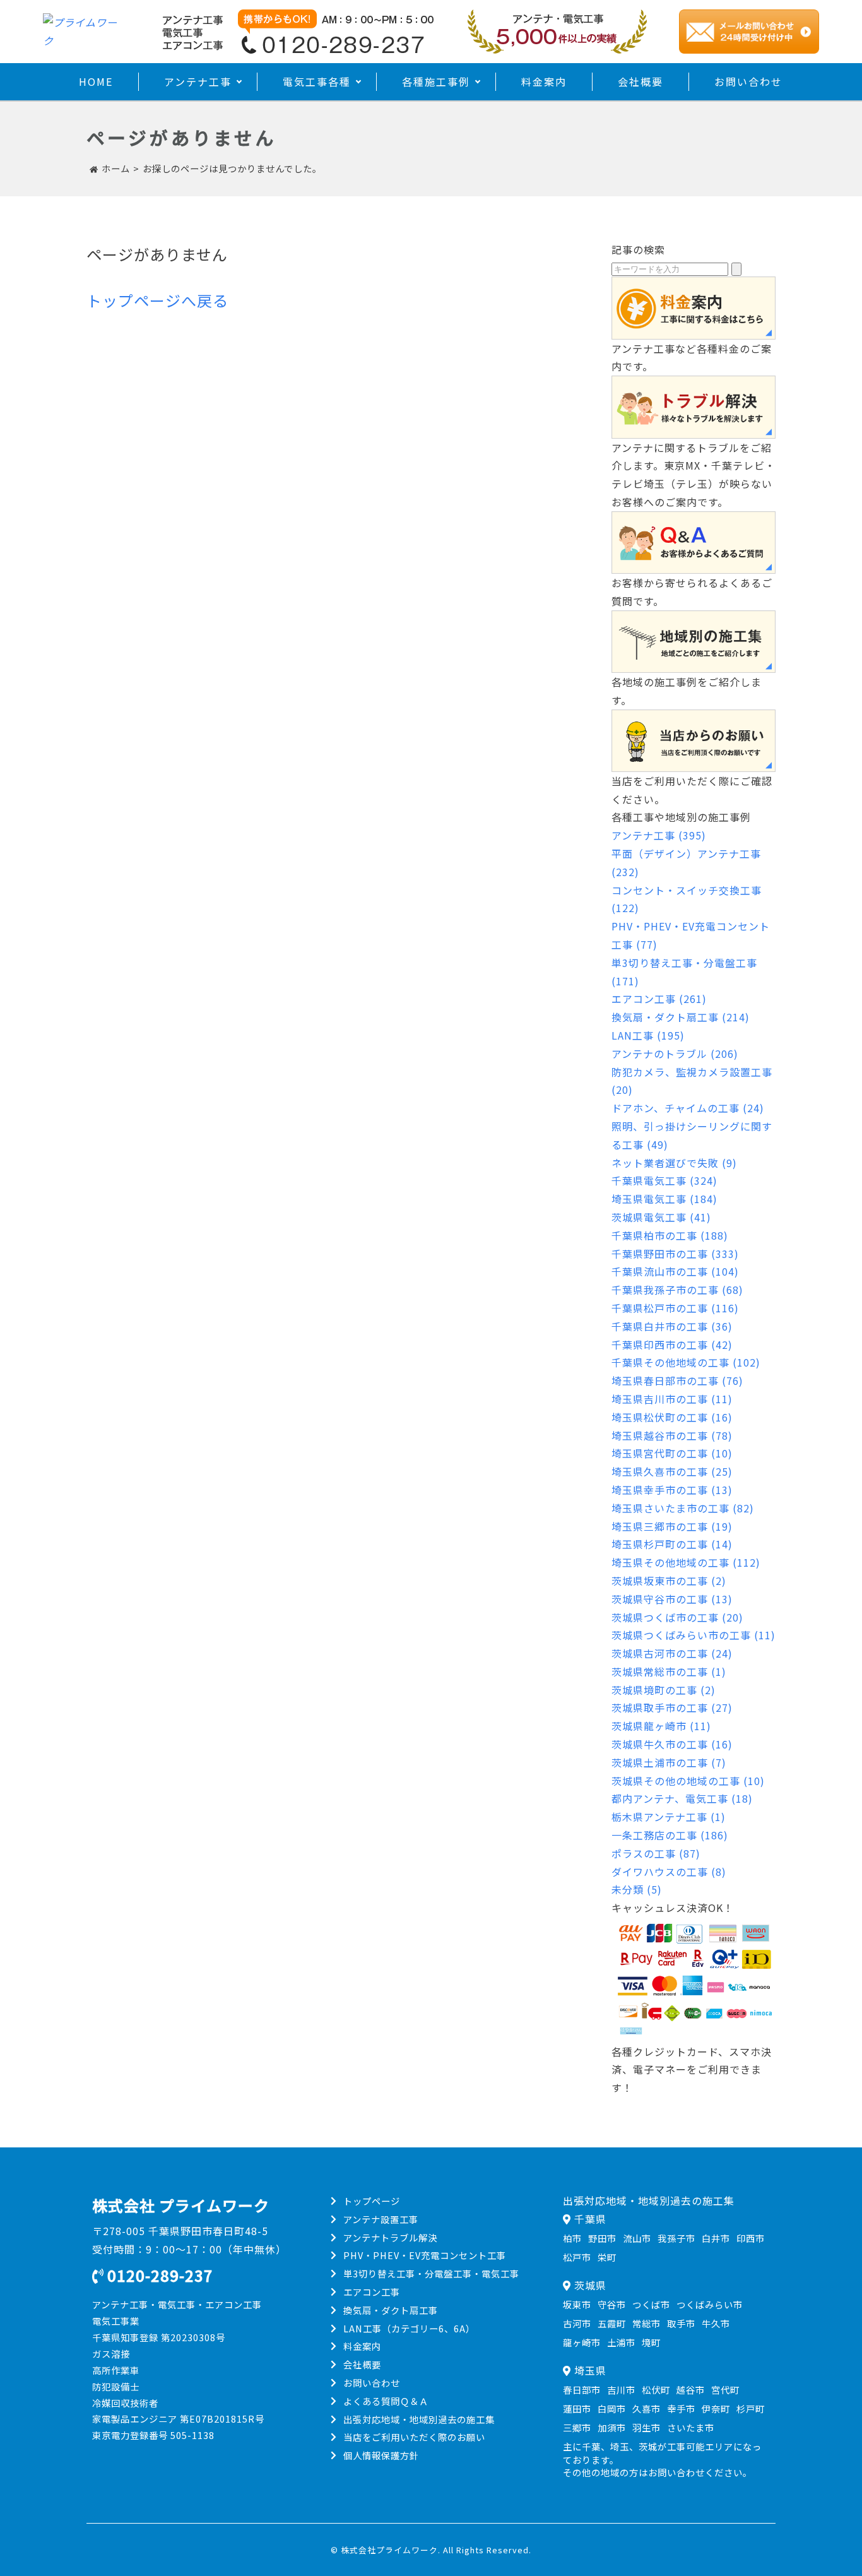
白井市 (716, 2238)
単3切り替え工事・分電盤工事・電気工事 (431, 2273)
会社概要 (641, 81)
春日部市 (582, 2389)
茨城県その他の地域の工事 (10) (688, 1781)
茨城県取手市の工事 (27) (672, 1707)
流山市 (637, 2238)
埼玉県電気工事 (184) (664, 1199)
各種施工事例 (436, 81)
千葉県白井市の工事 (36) (672, 1326)
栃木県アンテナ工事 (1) (669, 1817)
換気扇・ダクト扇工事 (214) (681, 1017)
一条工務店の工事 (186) (670, 1835)
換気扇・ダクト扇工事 (391, 2310)
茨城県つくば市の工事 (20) (677, 1617)
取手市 (681, 2323)
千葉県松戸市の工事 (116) (675, 1308)
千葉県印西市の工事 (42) (672, 1344)
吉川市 (621, 2389)
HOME (96, 81)
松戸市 (577, 2257)
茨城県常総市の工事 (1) (669, 1671)
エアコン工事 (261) (659, 999)
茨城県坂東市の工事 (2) (669, 1581)
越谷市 (691, 2389)
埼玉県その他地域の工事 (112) (686, 1562)
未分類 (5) (637, 1889)
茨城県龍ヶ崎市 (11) (661, 1726)
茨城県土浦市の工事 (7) (669, 1762)
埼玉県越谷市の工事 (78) (672, 1435)
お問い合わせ (748, 81)
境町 (651, 2342)
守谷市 (612, 2304)
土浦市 (621, 2342)
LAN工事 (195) (648, 1035)
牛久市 (716, 2323)
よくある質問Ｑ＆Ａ (386, 2401)
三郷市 (577, 2427)
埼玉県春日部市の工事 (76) (677, 1380)
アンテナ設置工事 (381, 2219)
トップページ (372, 2201)
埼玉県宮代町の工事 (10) (672, 1453)
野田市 (602, 2238)
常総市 (646, 2323)
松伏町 (656, 2389)
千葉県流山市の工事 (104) (675, 1271)
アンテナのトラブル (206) (675, 1054)
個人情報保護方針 (381, 2455)
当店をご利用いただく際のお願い (414, 2437)
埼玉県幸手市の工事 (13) (672, 1490)
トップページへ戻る (157, 300)
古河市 (577, 2323)
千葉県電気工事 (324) (664, 1180)
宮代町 (725, 2389)
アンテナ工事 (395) (659, 835)
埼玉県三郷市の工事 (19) (672, 1526)
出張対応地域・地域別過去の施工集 (419, 2419)
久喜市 (646, 2408)
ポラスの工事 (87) (656, 1853)
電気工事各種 (317, 81)
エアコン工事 (372, 2292)
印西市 (751, 2238)
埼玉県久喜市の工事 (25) (672, 1471)
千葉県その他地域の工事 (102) (686, 1362)
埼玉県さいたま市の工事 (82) (683, 1508)
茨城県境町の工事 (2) (664, 1690)
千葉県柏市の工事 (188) (670, 1235)
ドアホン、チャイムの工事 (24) (688, 1108)
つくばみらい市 (710, 2304)
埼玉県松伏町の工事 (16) (672, 1417)
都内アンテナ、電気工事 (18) (682, 1798)
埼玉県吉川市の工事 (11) (672, 1399)
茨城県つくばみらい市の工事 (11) (694, 1635)
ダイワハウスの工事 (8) (669, 1872)
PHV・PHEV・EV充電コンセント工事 (425, 2255)
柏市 (572, 2238)
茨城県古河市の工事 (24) (672, 1653)
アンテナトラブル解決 (390, 2237)
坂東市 (577, 2304)
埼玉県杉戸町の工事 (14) (672, 1544)
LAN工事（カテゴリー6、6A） (409, 2328)
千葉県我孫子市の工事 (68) (677, 1290)
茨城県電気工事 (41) (661, 1217)
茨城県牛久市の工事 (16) (672, 1744)
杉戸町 (751, 2408)
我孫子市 (676, 2238)
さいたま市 (691, 2427)
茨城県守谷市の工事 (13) (672, 1599)
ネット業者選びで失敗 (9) (674, 1163)
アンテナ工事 (198, 81)
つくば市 (651, 2304)
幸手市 (681, 2408)
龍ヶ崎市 (582, 2342)
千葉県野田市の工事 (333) (675, 1254)
